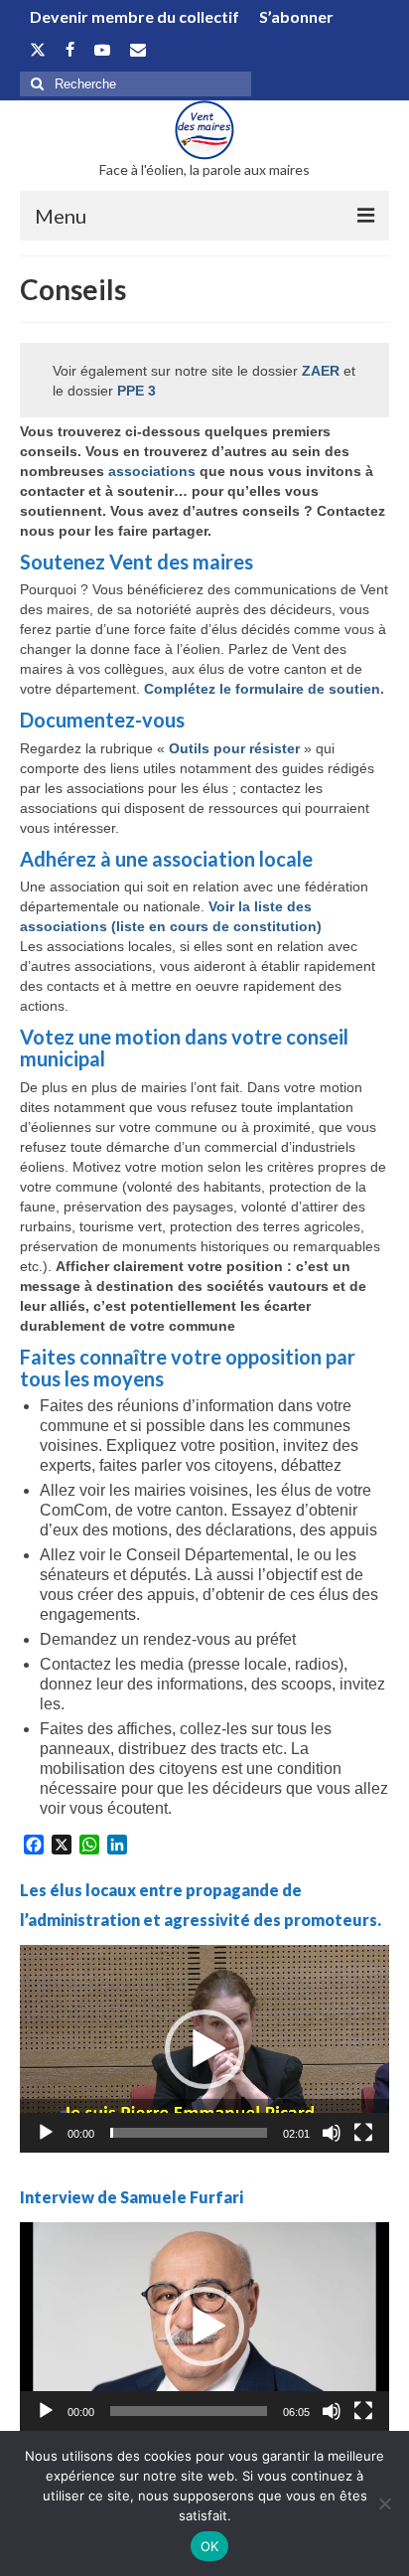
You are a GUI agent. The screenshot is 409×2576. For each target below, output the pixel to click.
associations (154, 471)
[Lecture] (46, 2133)
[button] (204, 2049)
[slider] (189, 2133)
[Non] (384, 2503)
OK (210, 2546)
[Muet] (332, 2133)
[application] (204, 2049)
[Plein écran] (363, 2133)
